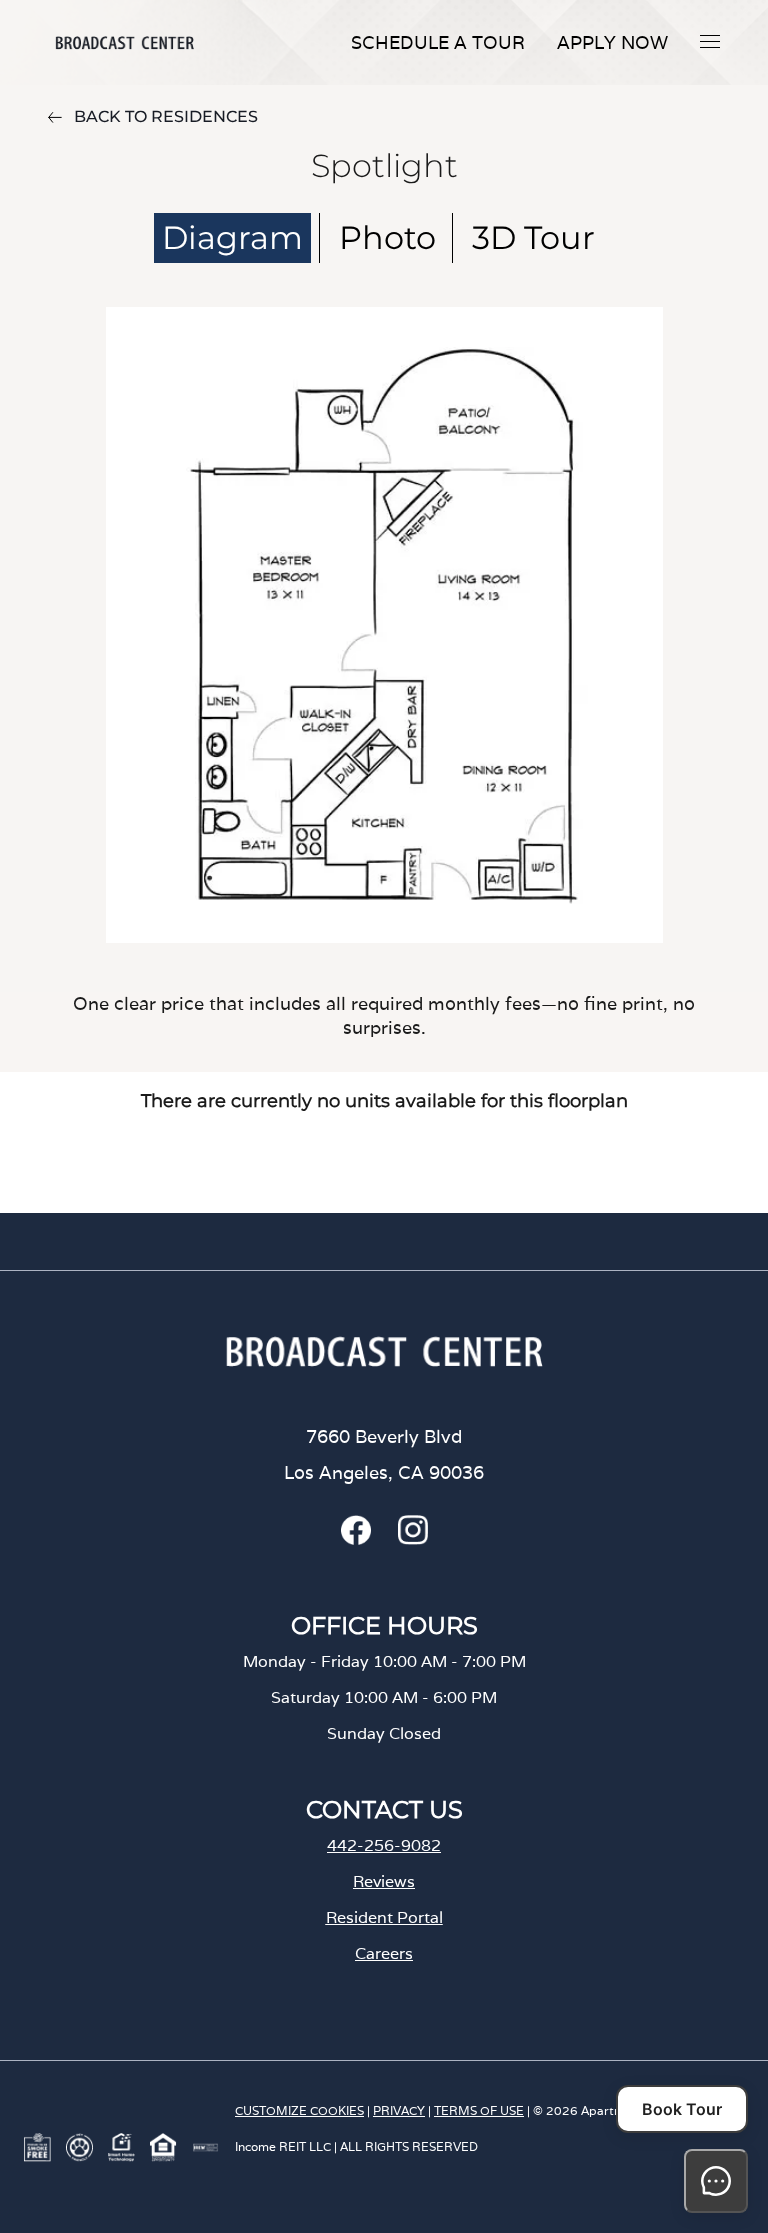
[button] (710, 41)
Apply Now (612, 42)
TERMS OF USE (479, 2110)
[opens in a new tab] (356, 1539)
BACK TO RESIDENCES (166, 116)
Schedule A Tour (438, 42)
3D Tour (533, 237)
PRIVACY (399, 2110)
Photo (387, 237)
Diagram (232, 237)
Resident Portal (384, 1917)
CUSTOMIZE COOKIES (299, 2110)
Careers (384, 1953)
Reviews (384, 1881)
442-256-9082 (384, 1845)
